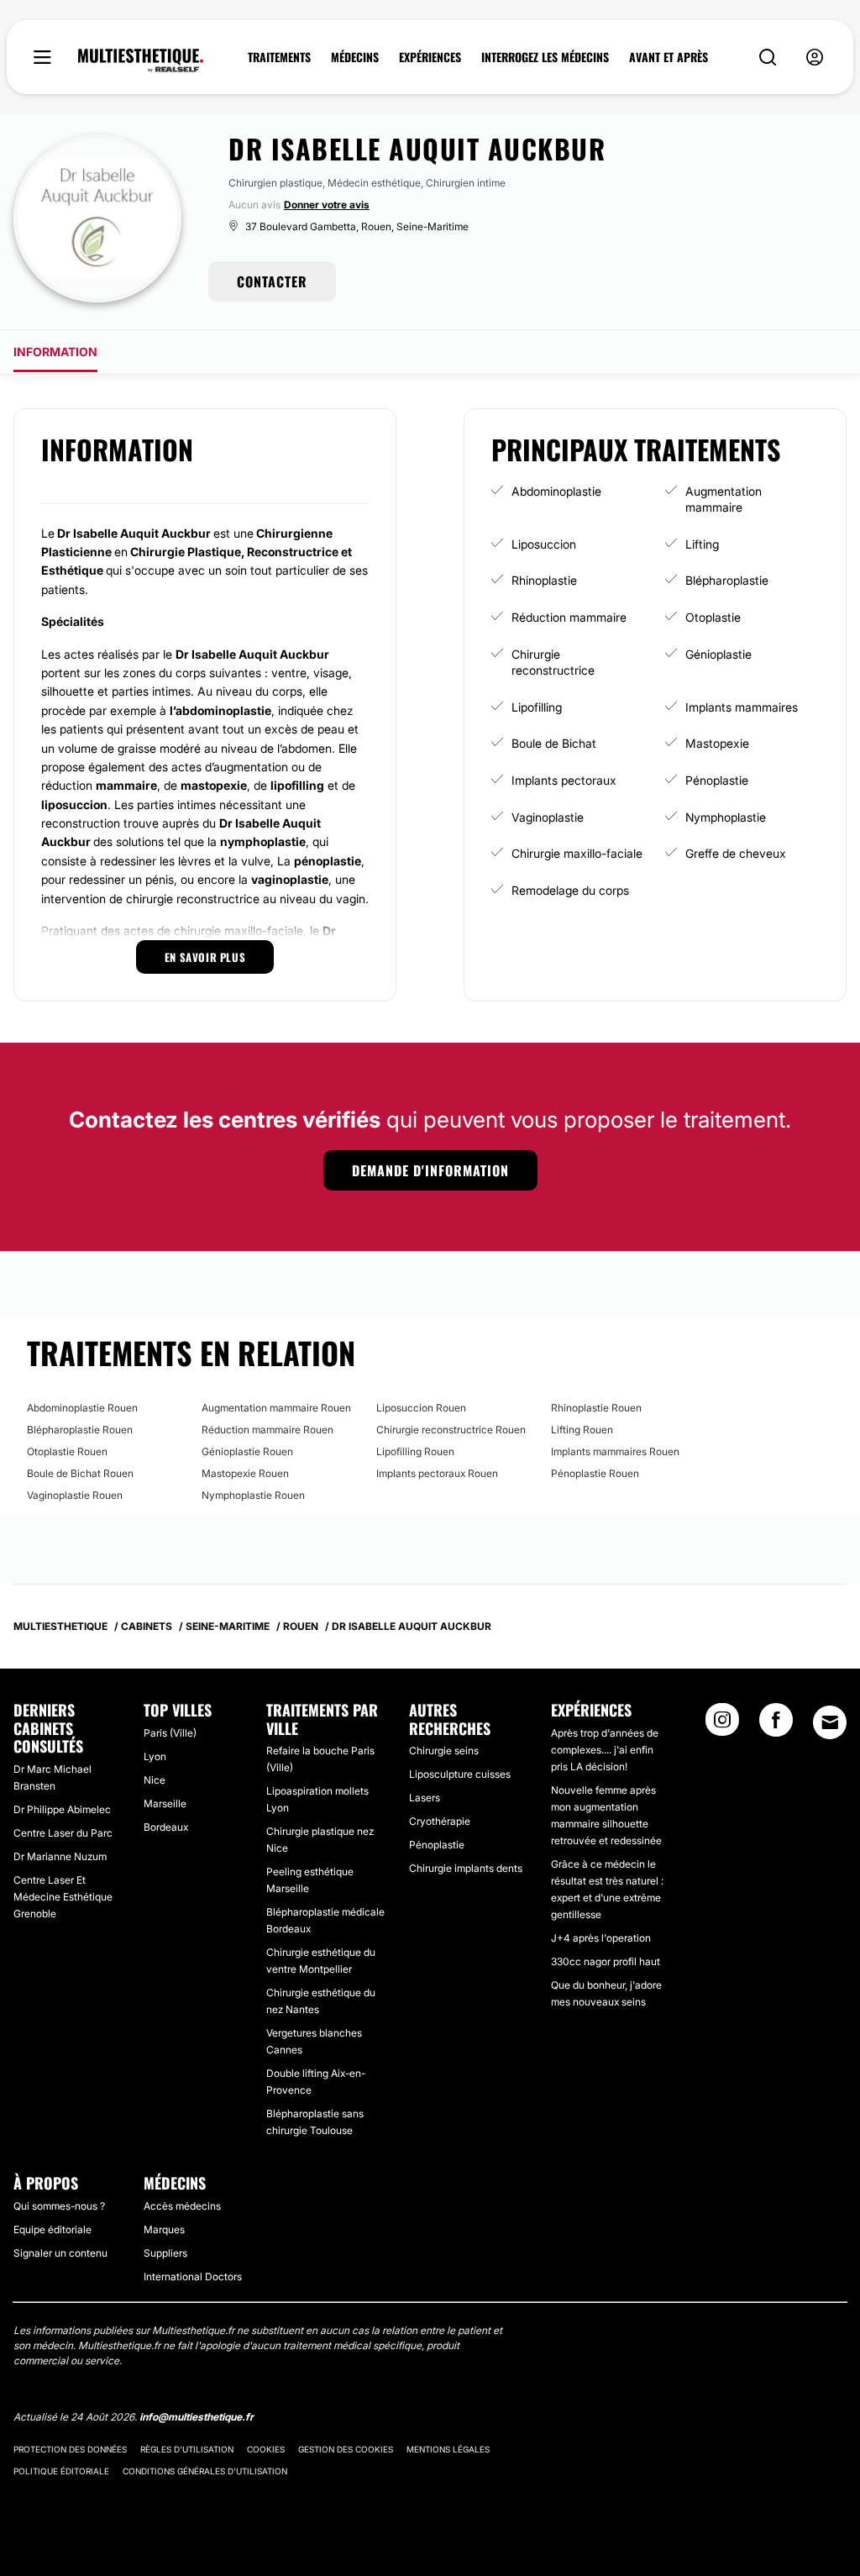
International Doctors (193, 2276)
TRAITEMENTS (279, 57)
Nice (155, 1780)
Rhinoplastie (544, 580)
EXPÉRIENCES (430, 57)
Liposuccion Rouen (421, 1408)
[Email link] (830, 1722)
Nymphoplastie (726, 817)
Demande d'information (430, 1170)
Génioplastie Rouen (247, 1451)
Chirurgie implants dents (466, 1868)
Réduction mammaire (569, 617)
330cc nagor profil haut (606, 1961)
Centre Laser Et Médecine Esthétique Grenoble (63, 1897)
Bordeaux (166, 1827)
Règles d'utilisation (187, 2449)
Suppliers (165, 2253)
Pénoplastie (717, 780)
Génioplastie (718, 654)
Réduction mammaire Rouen (267, 1430)
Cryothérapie (440, 1821)
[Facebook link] (776, 1725)
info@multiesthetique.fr (197, 2417)
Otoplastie (713, 617)
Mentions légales (448, 2449)
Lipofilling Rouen (415, 1451)
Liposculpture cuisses (460, 1774)
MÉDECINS (355, 57)
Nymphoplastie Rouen (253, 1495)
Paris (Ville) (170, 1733)
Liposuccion (544, 544)
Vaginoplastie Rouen (75, 1495)
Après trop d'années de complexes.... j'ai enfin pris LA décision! (605, 1750)
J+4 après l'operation (601, 1938)
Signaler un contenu (60, 2253)
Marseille (165, 1803)
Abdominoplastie (556, 491)
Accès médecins (182, 2206)
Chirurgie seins (444, 1751)
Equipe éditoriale (52, 2229)
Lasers (425, 1798)
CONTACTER (272, 281)
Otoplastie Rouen (67, 1451)
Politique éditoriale (61, 2471)
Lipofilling (537, 707)
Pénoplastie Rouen (595, 1473)
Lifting (702, 544)
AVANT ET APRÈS (669, 57)
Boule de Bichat (554, 743)
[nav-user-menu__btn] (815, 58)
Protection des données (70, 2449)
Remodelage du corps (570, 890)
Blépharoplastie (727, 580)
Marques (164, 2229)
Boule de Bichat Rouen (80, 1473)
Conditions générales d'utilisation (205, 2471)
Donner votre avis (327, 205)
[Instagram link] (722, 1725)
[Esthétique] (141, 60)
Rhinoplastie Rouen (596, 1408)
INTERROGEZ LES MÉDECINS (545, 57)
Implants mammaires (742, 707)
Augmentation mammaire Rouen (276, 1408)
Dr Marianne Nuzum (60, 1856)
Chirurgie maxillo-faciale (577, 853)
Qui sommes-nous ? (59, 2206)
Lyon (155, 1756)
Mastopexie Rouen (245, 1473)
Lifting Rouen (582, 1430)
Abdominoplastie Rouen (82, 1408)
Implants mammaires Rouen (615, 1451)
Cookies (266, 2449)
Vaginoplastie (548, 817)
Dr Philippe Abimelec (62, 1809)
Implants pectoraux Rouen (437, 1473)
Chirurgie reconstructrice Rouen (451, 1430)
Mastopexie (717, 743)
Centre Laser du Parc (63, 1833)
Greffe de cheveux (736, 853)
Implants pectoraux (564, 780)
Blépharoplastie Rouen (80, 1430)
